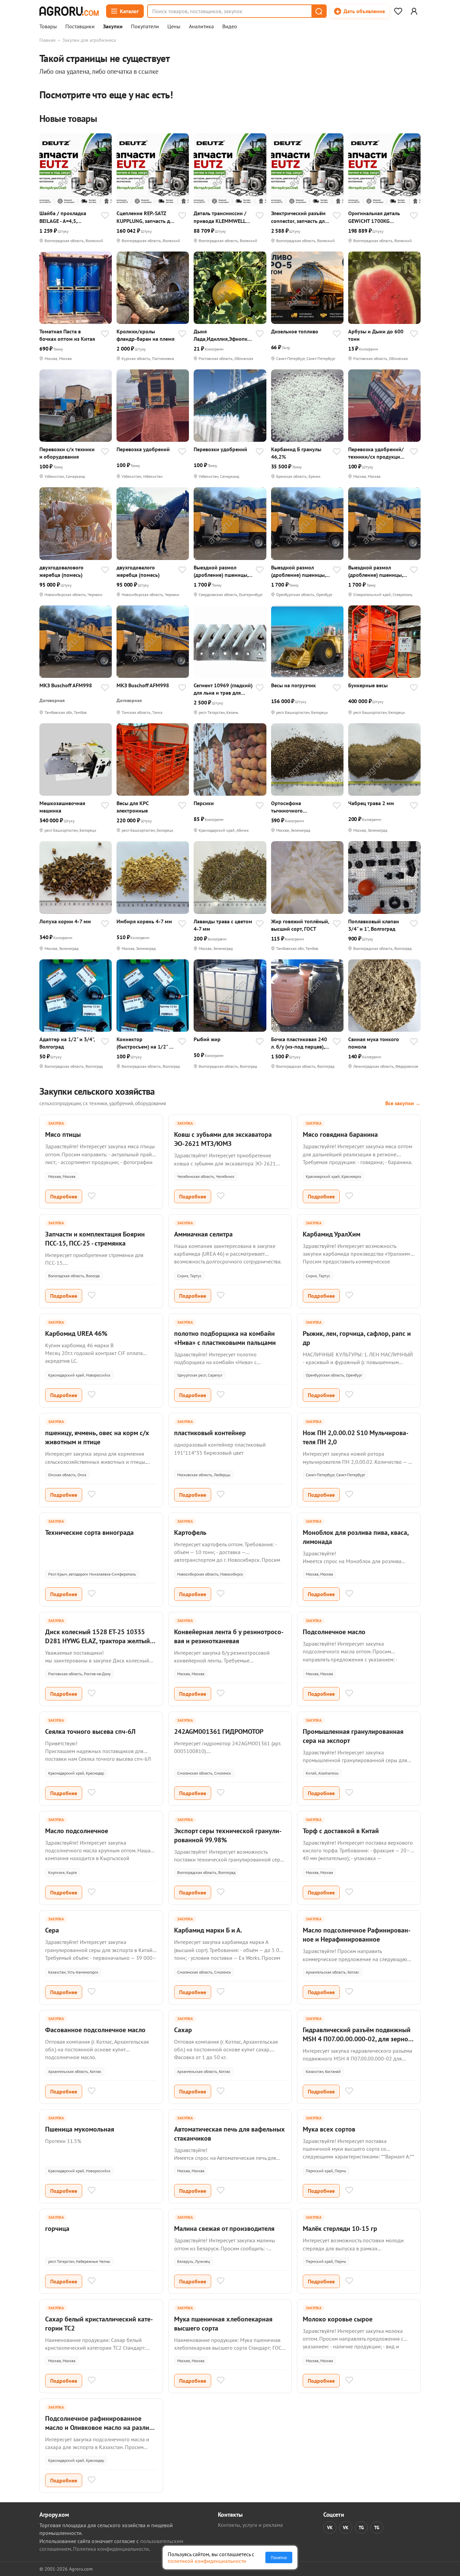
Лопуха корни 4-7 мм (65, 921)
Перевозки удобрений (220, 449)
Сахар (183, 2030)
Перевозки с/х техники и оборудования (67, 453)
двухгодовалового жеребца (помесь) (61, 571)
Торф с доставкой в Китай (341, 1831)
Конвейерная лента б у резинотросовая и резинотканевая (229, 1636)
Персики (204, 803)
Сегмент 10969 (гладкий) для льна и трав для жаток (223, 689)
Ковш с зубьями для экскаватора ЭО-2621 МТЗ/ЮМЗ (223, 1139)
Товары (48, 27)
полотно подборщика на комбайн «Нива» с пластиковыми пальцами (225, 1338)
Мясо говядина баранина (340, 1134)
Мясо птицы (63, 1134)
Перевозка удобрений (143, 449)
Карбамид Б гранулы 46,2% (296, 453)
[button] (319, 11)
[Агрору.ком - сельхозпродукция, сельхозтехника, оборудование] (69, 11)
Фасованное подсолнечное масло (95, 2030)
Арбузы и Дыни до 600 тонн (376, 335)
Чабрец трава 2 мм (371, 803)
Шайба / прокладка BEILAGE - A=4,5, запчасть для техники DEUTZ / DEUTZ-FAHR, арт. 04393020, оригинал (65, 217)
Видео (230, 27)
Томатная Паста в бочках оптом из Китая (67, 335)
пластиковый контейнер (210, 1433)
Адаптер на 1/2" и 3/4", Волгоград (67, 1043)
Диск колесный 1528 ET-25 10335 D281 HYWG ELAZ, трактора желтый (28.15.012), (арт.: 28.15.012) (97, 1641)
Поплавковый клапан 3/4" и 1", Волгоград (374, 925)
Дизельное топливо (295, 331)
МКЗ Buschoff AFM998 (66, 685)
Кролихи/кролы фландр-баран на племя (145, 335)
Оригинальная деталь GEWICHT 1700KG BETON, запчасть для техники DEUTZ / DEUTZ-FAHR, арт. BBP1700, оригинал (377, 217)
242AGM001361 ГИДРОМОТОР (219, 1731)
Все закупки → (403, 1103)
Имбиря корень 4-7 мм (144, 921)
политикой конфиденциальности (207, 2561)
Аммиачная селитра (203, 1234)
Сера (52, 1930)
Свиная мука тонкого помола (374, 1043)
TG (361, 2528)
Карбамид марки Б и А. (208, 1930)
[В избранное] (105, 216)
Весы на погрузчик (293, 685)
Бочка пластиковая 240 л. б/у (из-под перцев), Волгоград (299, 1043)
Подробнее (64, 1196)
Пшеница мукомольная (80, 2129)
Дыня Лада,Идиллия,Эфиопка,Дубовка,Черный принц (223, 335)
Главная (47, 40)
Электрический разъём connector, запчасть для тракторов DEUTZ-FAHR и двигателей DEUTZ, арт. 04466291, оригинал (301, 217)
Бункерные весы (368, 685)
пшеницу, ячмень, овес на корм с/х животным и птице (97, 1437)
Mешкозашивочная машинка (62, 807)
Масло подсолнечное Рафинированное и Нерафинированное (357, 1935)
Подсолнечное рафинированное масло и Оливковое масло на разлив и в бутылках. (99, 2428)
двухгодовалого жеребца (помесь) (138, 571)
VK (330, 2528)
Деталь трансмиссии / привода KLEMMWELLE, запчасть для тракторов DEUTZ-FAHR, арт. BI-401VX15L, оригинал (222, 217)
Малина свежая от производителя (224, 2228)
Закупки (113, 27)
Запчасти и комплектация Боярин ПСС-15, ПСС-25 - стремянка (95, 1239)
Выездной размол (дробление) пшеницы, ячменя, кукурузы (221, 571)
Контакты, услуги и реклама (250, 2525)
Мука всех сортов (329, 2129)
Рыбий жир (207, 1039)
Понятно (279, 2557)
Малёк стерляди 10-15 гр (340, 2228)
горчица (57, 2228)
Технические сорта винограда (89, 1532)
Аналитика (201, 27)
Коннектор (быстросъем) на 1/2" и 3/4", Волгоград (144, 1043)
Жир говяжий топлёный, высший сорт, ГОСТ (300, 925)
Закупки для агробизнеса (89, 40)
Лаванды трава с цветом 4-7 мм (223, 925)
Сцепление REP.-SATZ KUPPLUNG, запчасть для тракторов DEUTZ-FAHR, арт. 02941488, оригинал (146, 217)
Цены (174, 27)
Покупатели (145, 27)
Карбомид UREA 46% (76, 1333)
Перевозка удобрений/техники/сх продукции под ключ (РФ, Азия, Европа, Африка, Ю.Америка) (376, 453)
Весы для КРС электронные (133, 807)
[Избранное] (398, 11)
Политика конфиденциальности (111, 2549)
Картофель (190, 1532)
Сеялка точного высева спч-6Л (90, 1731)
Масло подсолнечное (77, 1831)
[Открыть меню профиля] (414, 11)
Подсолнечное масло (334, 1632)
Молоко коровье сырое (338, 2319)
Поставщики (80, 27)
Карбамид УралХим (332, 1234)
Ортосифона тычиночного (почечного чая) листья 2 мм (299, 807)
